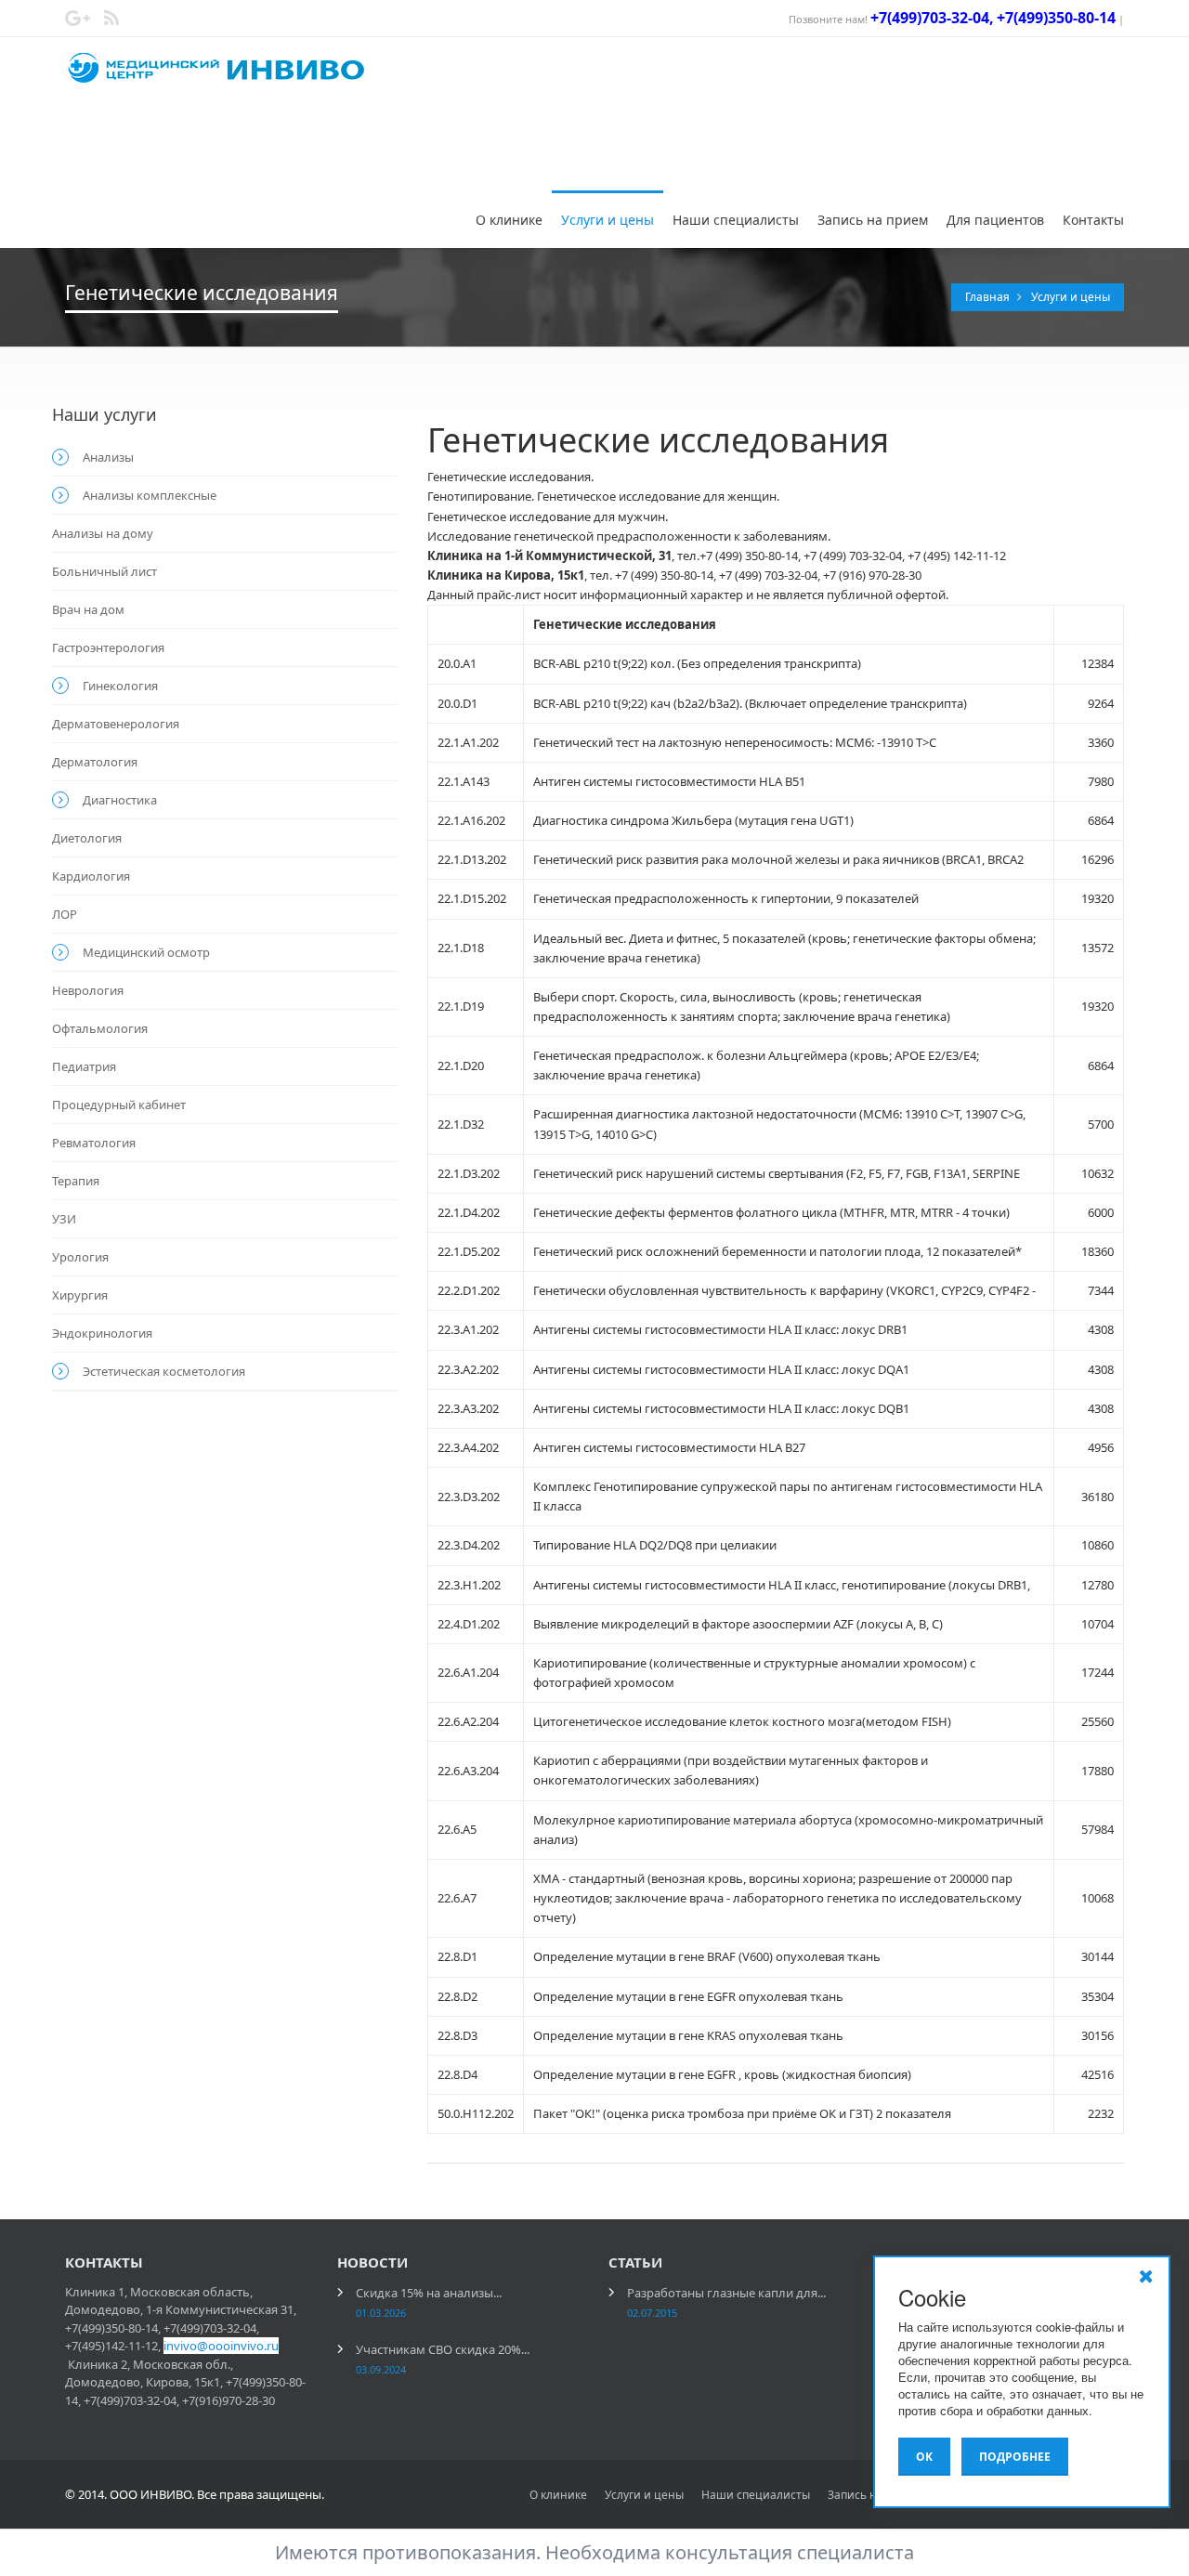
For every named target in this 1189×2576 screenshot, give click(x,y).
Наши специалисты (736, 220)
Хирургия (80, 1295)
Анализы (108, 457)
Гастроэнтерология (108, 647)
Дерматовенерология (116, 724)
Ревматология (94, 1143)
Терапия (76, 1181)
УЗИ (64, 1219)
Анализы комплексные (150, 495)
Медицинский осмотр (146, 952)
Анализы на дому (103, 533)
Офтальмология (100, 1028)
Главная (989, 297)
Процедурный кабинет (119, 1105)
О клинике (509, 220)
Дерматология (95, 762)
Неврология (88, 990)
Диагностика (120, 800)
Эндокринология (102, 1333)
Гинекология (120, 686)
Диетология (87, 838)
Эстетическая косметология (164, 1371)
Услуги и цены (608, 220)
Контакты (1093, 220)
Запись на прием (873, 220)
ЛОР (65, 914)
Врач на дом (88, 609)
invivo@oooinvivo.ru (221, 2346)
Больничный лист (105, 571)
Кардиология (91, 876)
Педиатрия (84, 1066)
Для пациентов (995, 220)
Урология (80, 1257)
